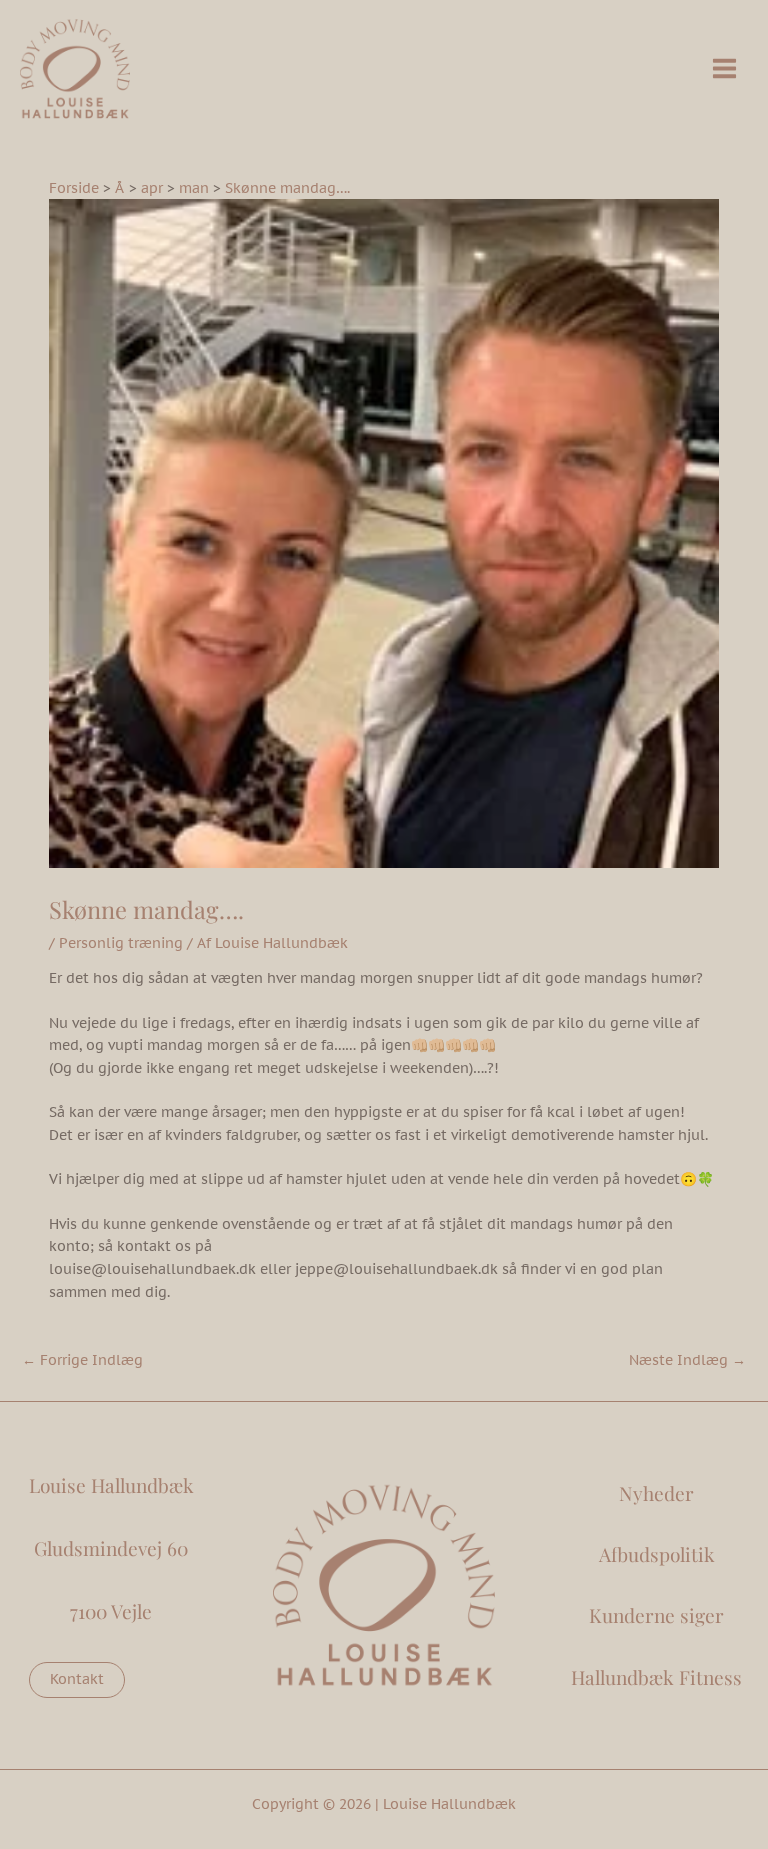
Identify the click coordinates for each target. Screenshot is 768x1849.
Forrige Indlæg (82, 1360)
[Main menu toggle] (725, 69)
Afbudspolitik (657, 1554)
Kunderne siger (656, 1615)
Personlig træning (121, 943)
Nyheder (656, 1493)
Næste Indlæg (687, 1360)
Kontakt (77, 1679)
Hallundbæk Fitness (656, 1677)
